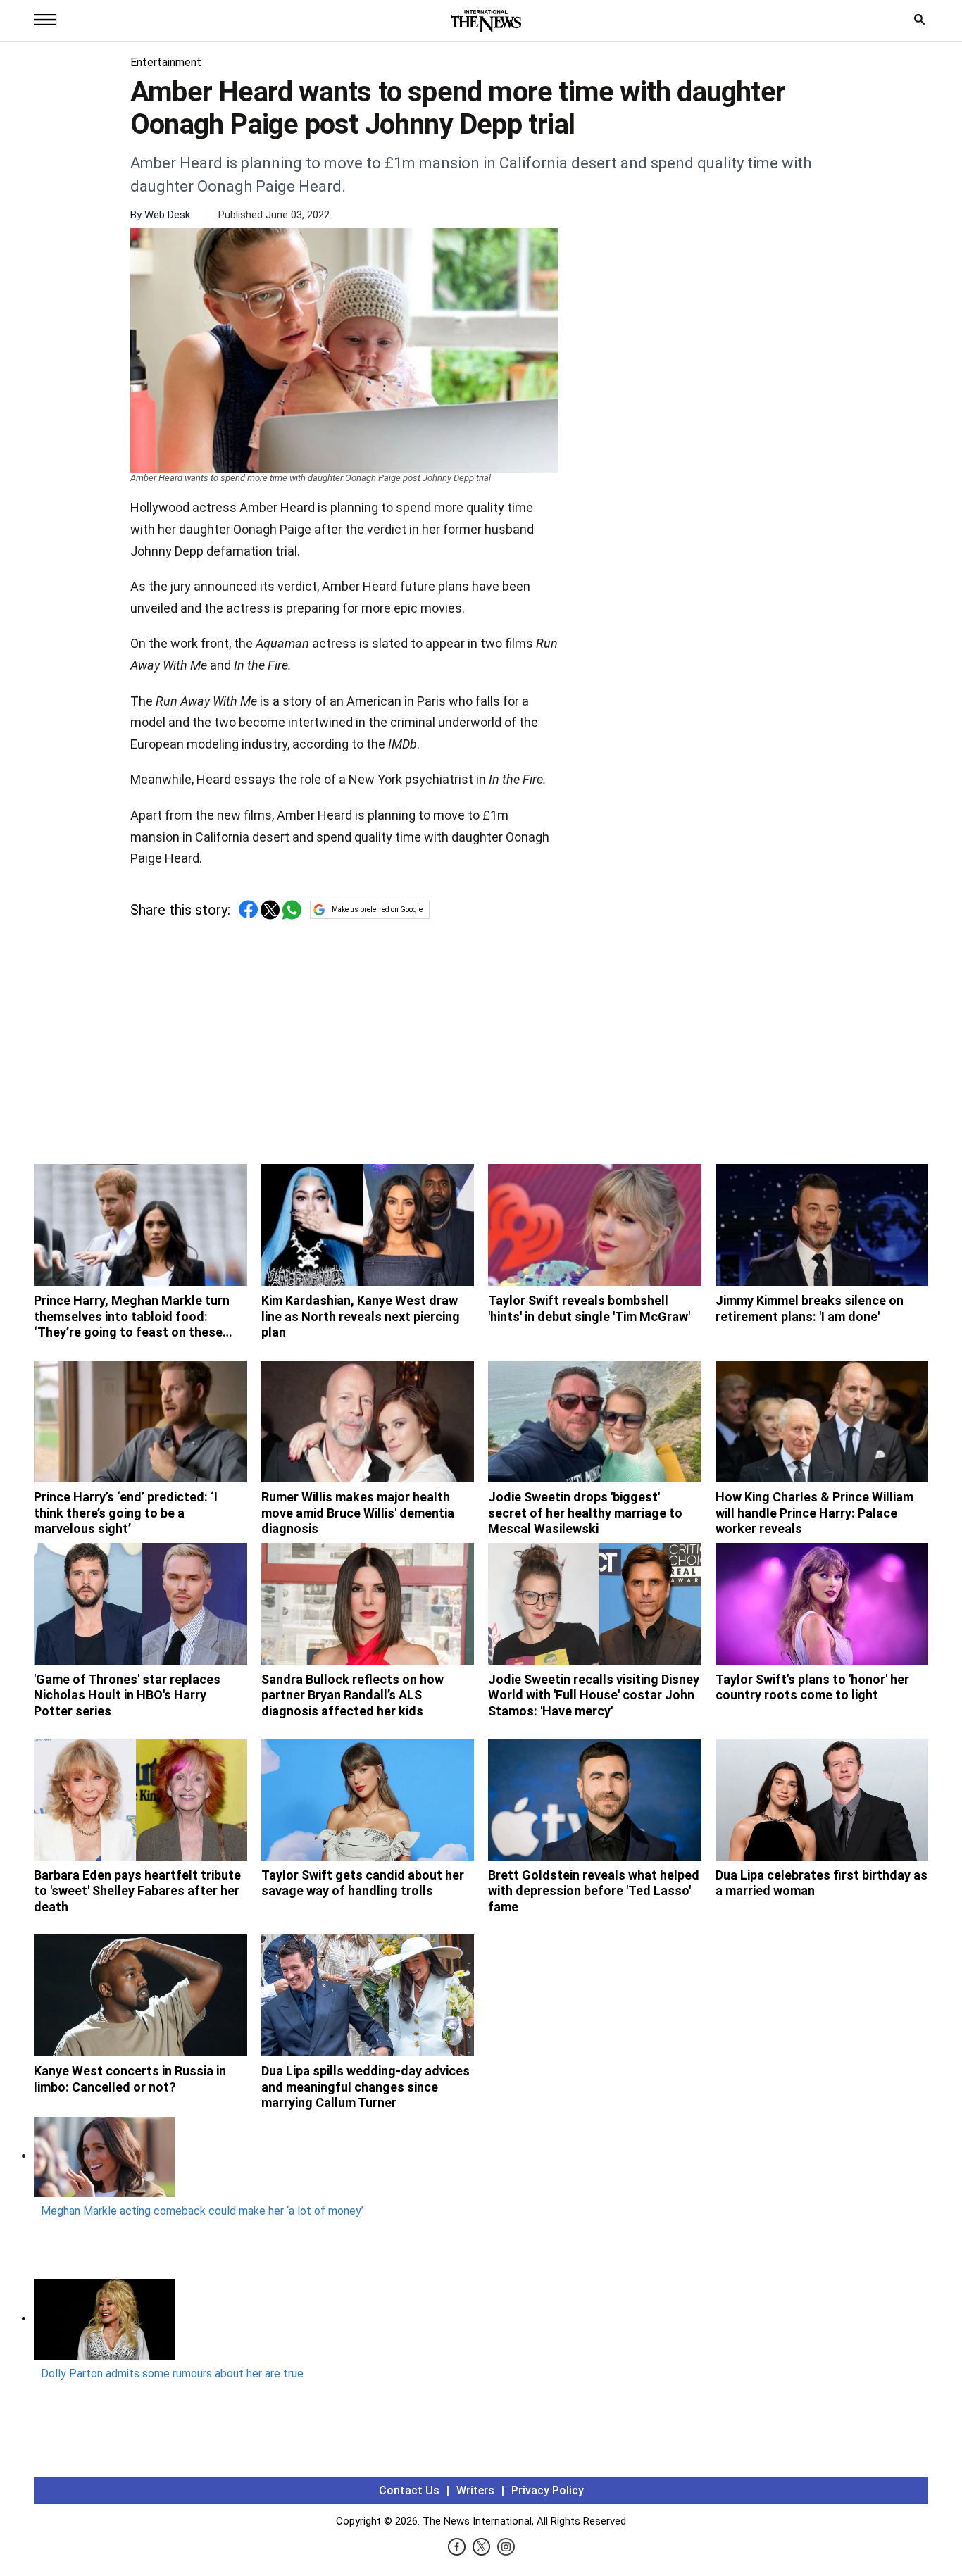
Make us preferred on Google (377, 909)
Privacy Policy (548, 2490)
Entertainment (166, 62)
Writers (475, 2490)
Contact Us (409, 2490)
